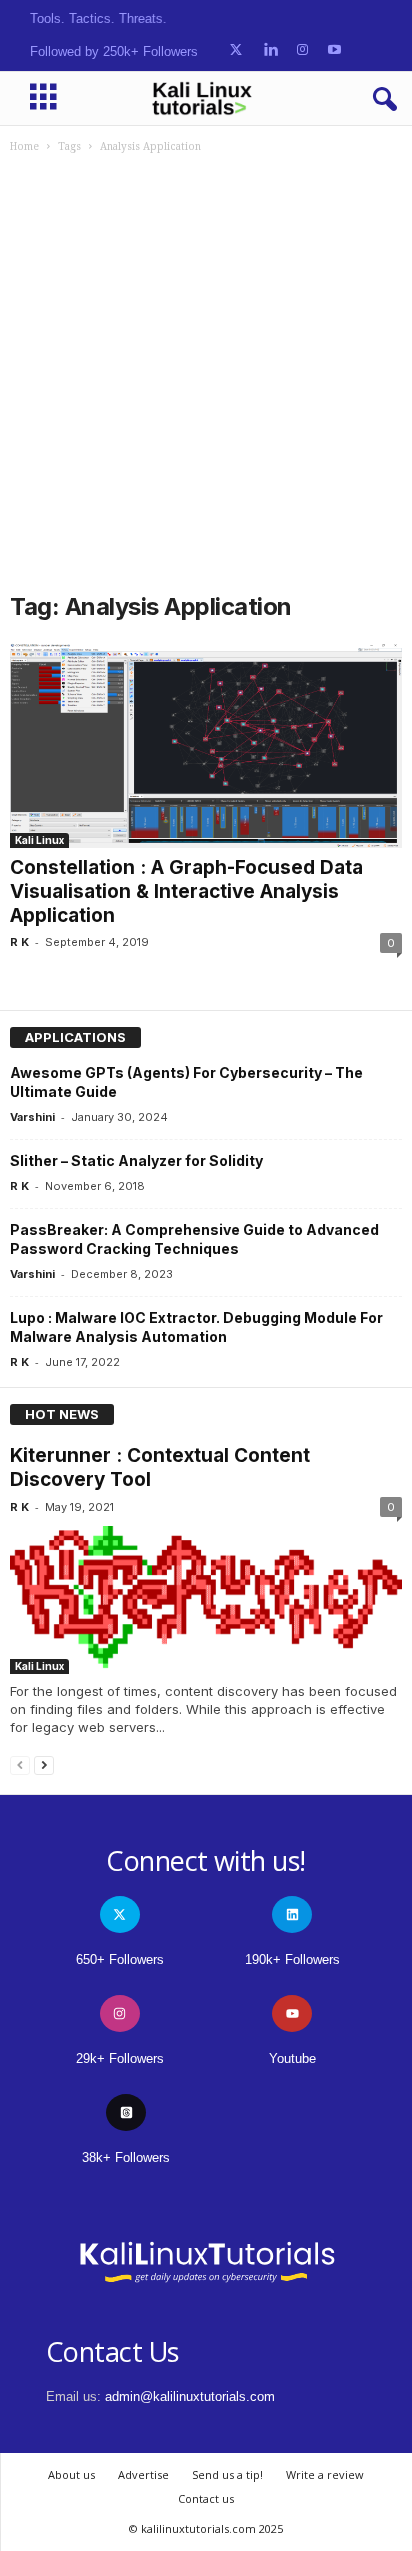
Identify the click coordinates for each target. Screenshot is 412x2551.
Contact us (206, 2498)
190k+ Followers (292, 1959)
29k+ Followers (120, 2058)
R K (19, 942)
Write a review (325, 2474)
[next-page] (44, 1764)
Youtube (292, 2058)
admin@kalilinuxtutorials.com (190, 2396)
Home (24, 146)
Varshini (32, 1117)
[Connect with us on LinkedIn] (270, 50)
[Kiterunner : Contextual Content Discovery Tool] (206, 1600)
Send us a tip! (227, 2474)
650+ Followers (120, 1959)
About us (71, 2474)
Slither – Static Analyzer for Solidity (136, 1160)
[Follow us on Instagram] (302, 50)
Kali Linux (39, 840)
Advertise (143, 2474)
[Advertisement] (206, 370)
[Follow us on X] (236, 50)
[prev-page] (20, 1764)
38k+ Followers (126, 2157)
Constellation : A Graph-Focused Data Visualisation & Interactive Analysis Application (186, 891)
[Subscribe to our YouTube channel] (334, 50)
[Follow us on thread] (126, 2112)
